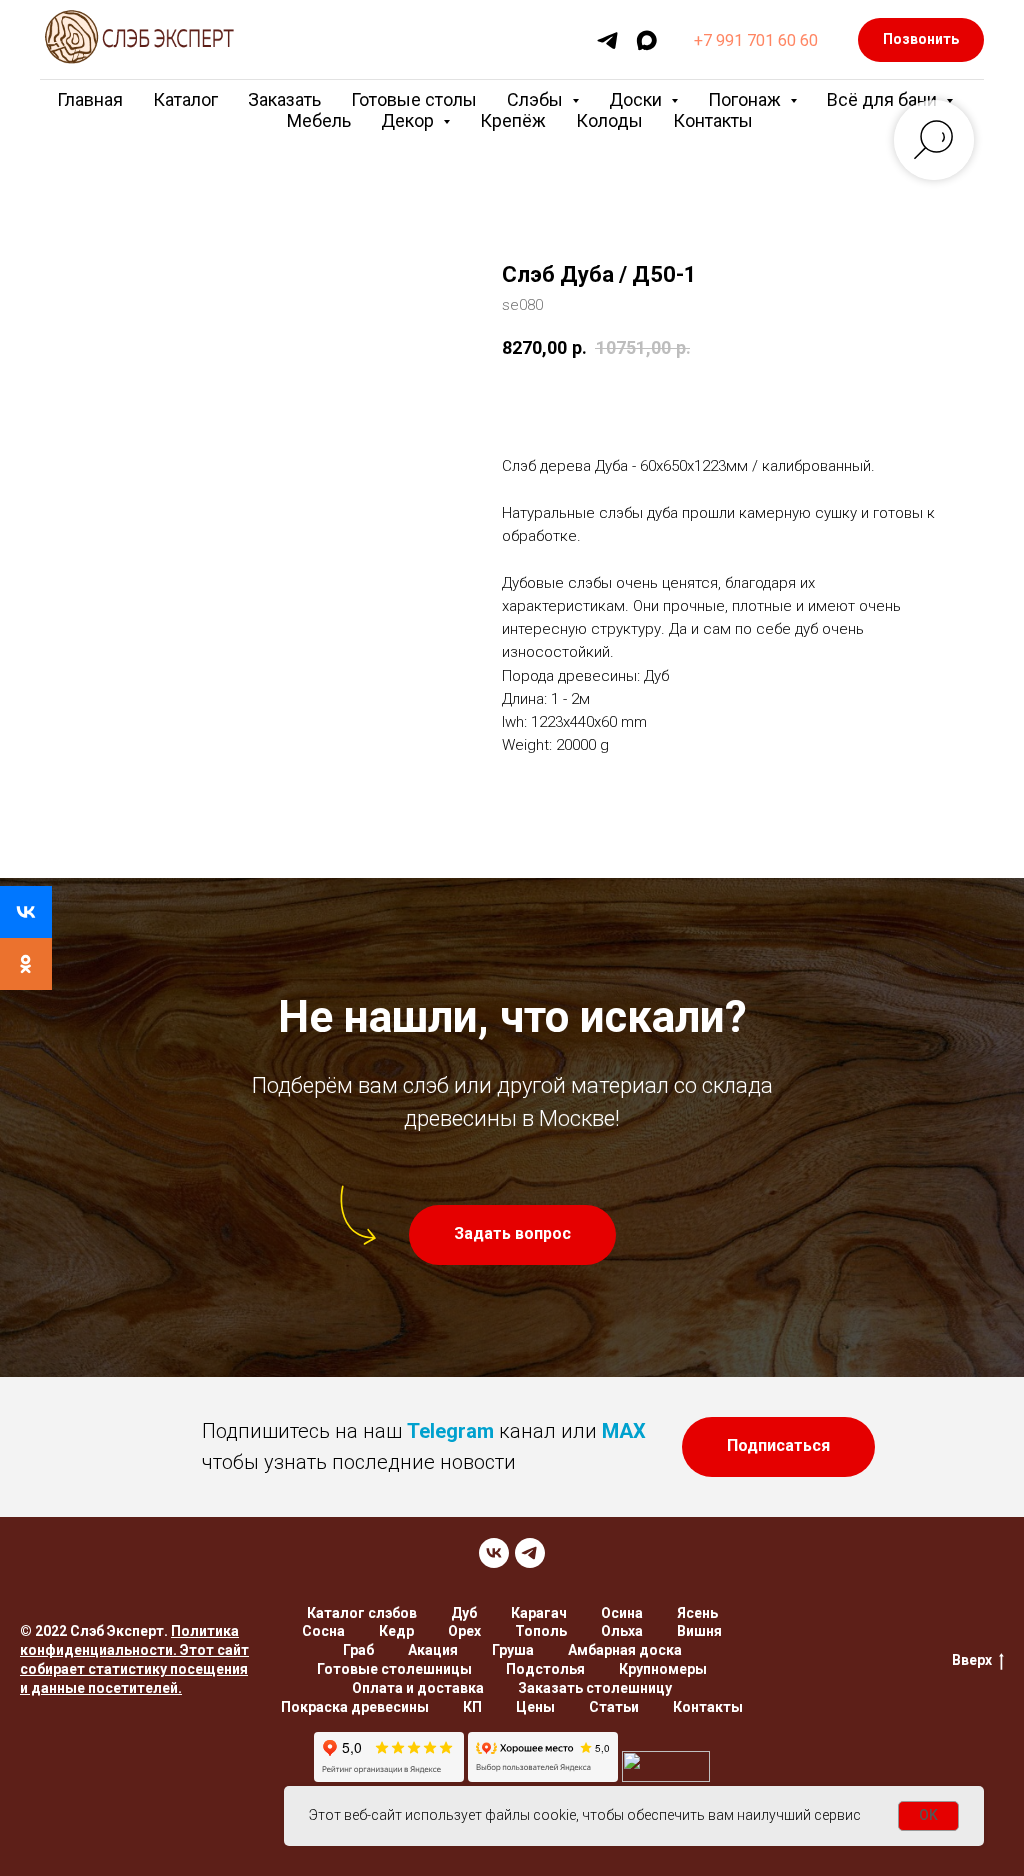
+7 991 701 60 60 (756, 40)
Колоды (609, 120)
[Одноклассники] (26, 964)
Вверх (972, 1660)
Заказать (284, 99)
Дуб (464, 1613)
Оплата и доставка (418, 1688)
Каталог (185, 99)
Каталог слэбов (362, 1613)
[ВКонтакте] (26, 912)
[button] (512, 1235)
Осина (622, 1613)
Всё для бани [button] (884, 99)
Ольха (622, 1631)
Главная (90, 99)
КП (472, 1707)
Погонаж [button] (746, 99)
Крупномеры (663, 1669)
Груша (513, 1650)
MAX (624, 1431)
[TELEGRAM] (530, 1553)
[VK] (494, 1553)
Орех (464, 1631)
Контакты (713, 120)
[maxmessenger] (646, 40)
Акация (433, 1650)
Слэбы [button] (537, 99)
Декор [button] (409, 120)
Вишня (699, 1631)
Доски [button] (637, 99)
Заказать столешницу (595, 1688)
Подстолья (545, 1669)
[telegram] (607, 40)
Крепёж (513, 120)
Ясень (697, 1613)
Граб (358, 1650)
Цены (535, 1707)
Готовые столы (414, 99)
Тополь (541, 1631)
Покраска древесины (355, 1707)
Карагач (539, 1613)
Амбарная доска (625, 1650)
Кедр (396, 1631)
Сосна (323, 1631)
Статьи (614, 1707)
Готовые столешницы (394, 1669)
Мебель (319, 120)
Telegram (450, 1431)
